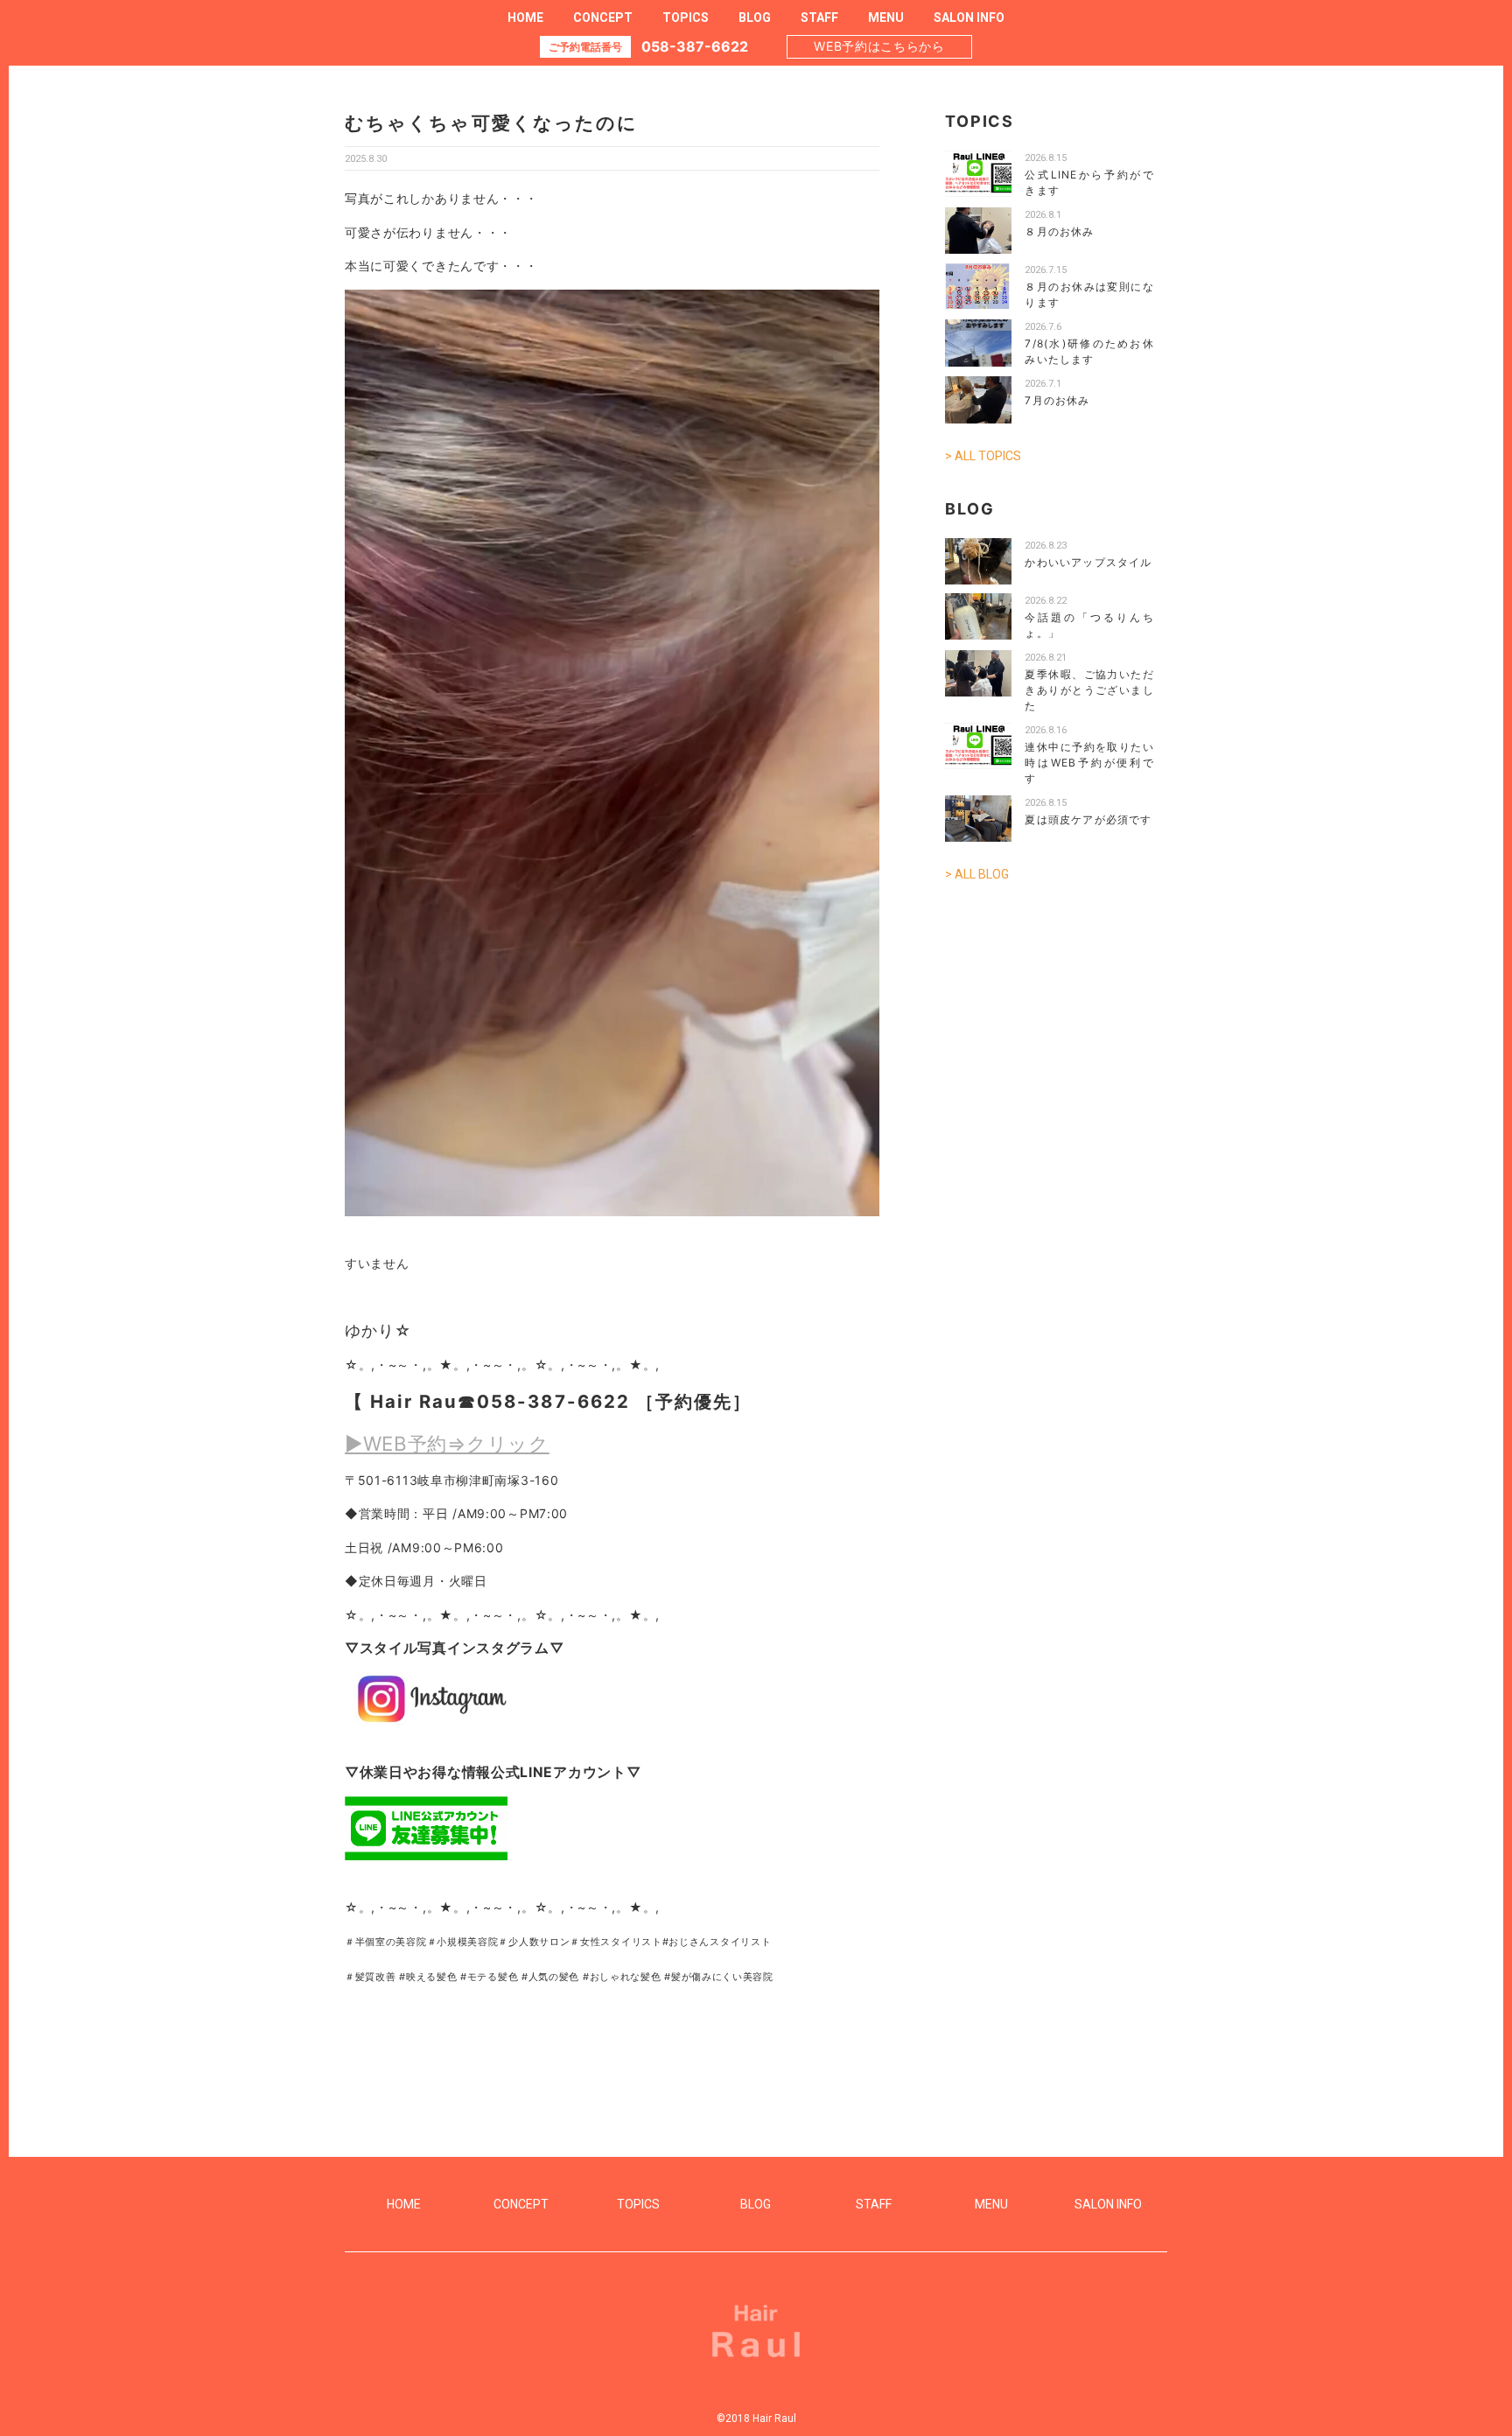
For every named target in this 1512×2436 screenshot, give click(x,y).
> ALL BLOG (977, 874)
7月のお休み (1057, 400)
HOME (525, 17)
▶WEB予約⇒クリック (447, 1443)
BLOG (755, 17)
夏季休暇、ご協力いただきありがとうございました (1089, 690)
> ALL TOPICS (983, 456)
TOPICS (686, 17)
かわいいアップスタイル (1088, 562)
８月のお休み (1059, 231)
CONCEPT (603, 17)
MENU (886, 17)
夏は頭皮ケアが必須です (1088, 819)
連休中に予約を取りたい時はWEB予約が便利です (1089, 763)
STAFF (819, 17)
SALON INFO (969, 17)
